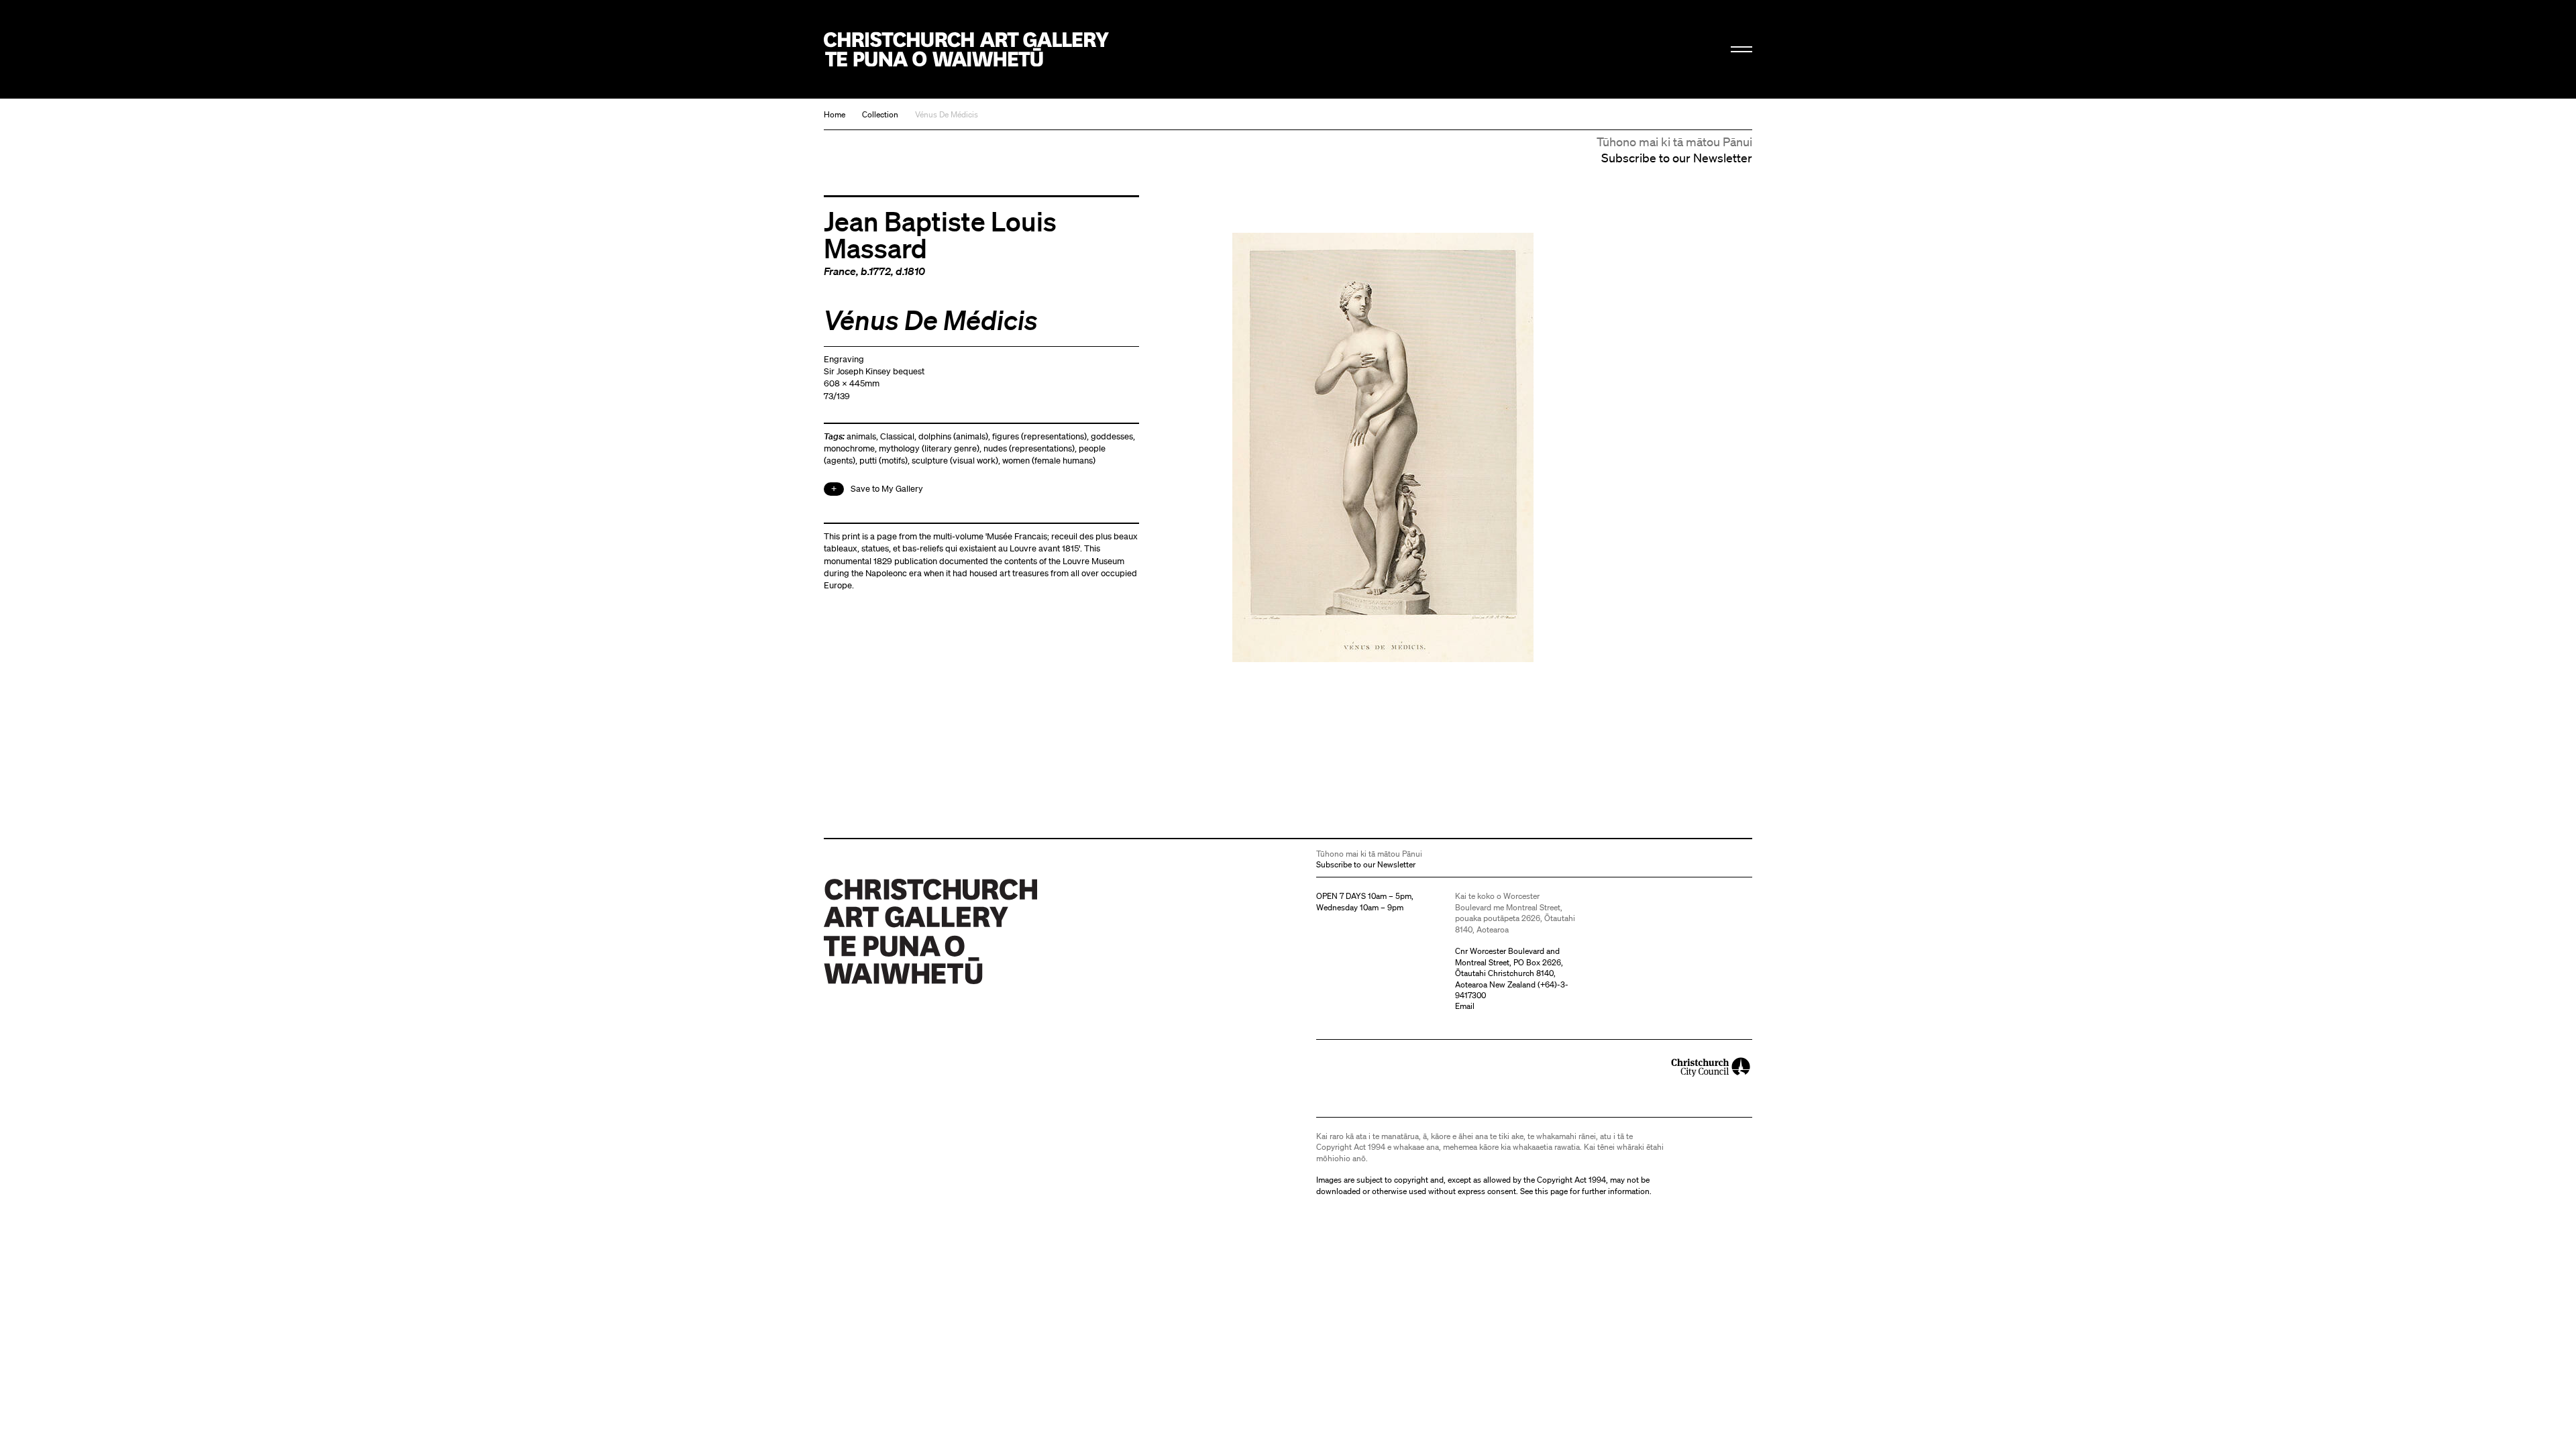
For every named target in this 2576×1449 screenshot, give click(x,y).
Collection (880, 114)
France (840, 271)
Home (835, 114)
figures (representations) (1039, 436)
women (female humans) (1049, 461)
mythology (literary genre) (929, 448)
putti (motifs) (883, 461)
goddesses (1112, 436)
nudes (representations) (1029, 448)
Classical (897, 436)
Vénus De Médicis (947, 114)
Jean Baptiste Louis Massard (940, 234)
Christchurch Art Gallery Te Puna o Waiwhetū (966, 49)
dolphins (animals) (953, 436)
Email (1465, 1006)
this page (1551, 1191)
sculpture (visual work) (955, 461)
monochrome (849, 448)
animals (861, 436)
